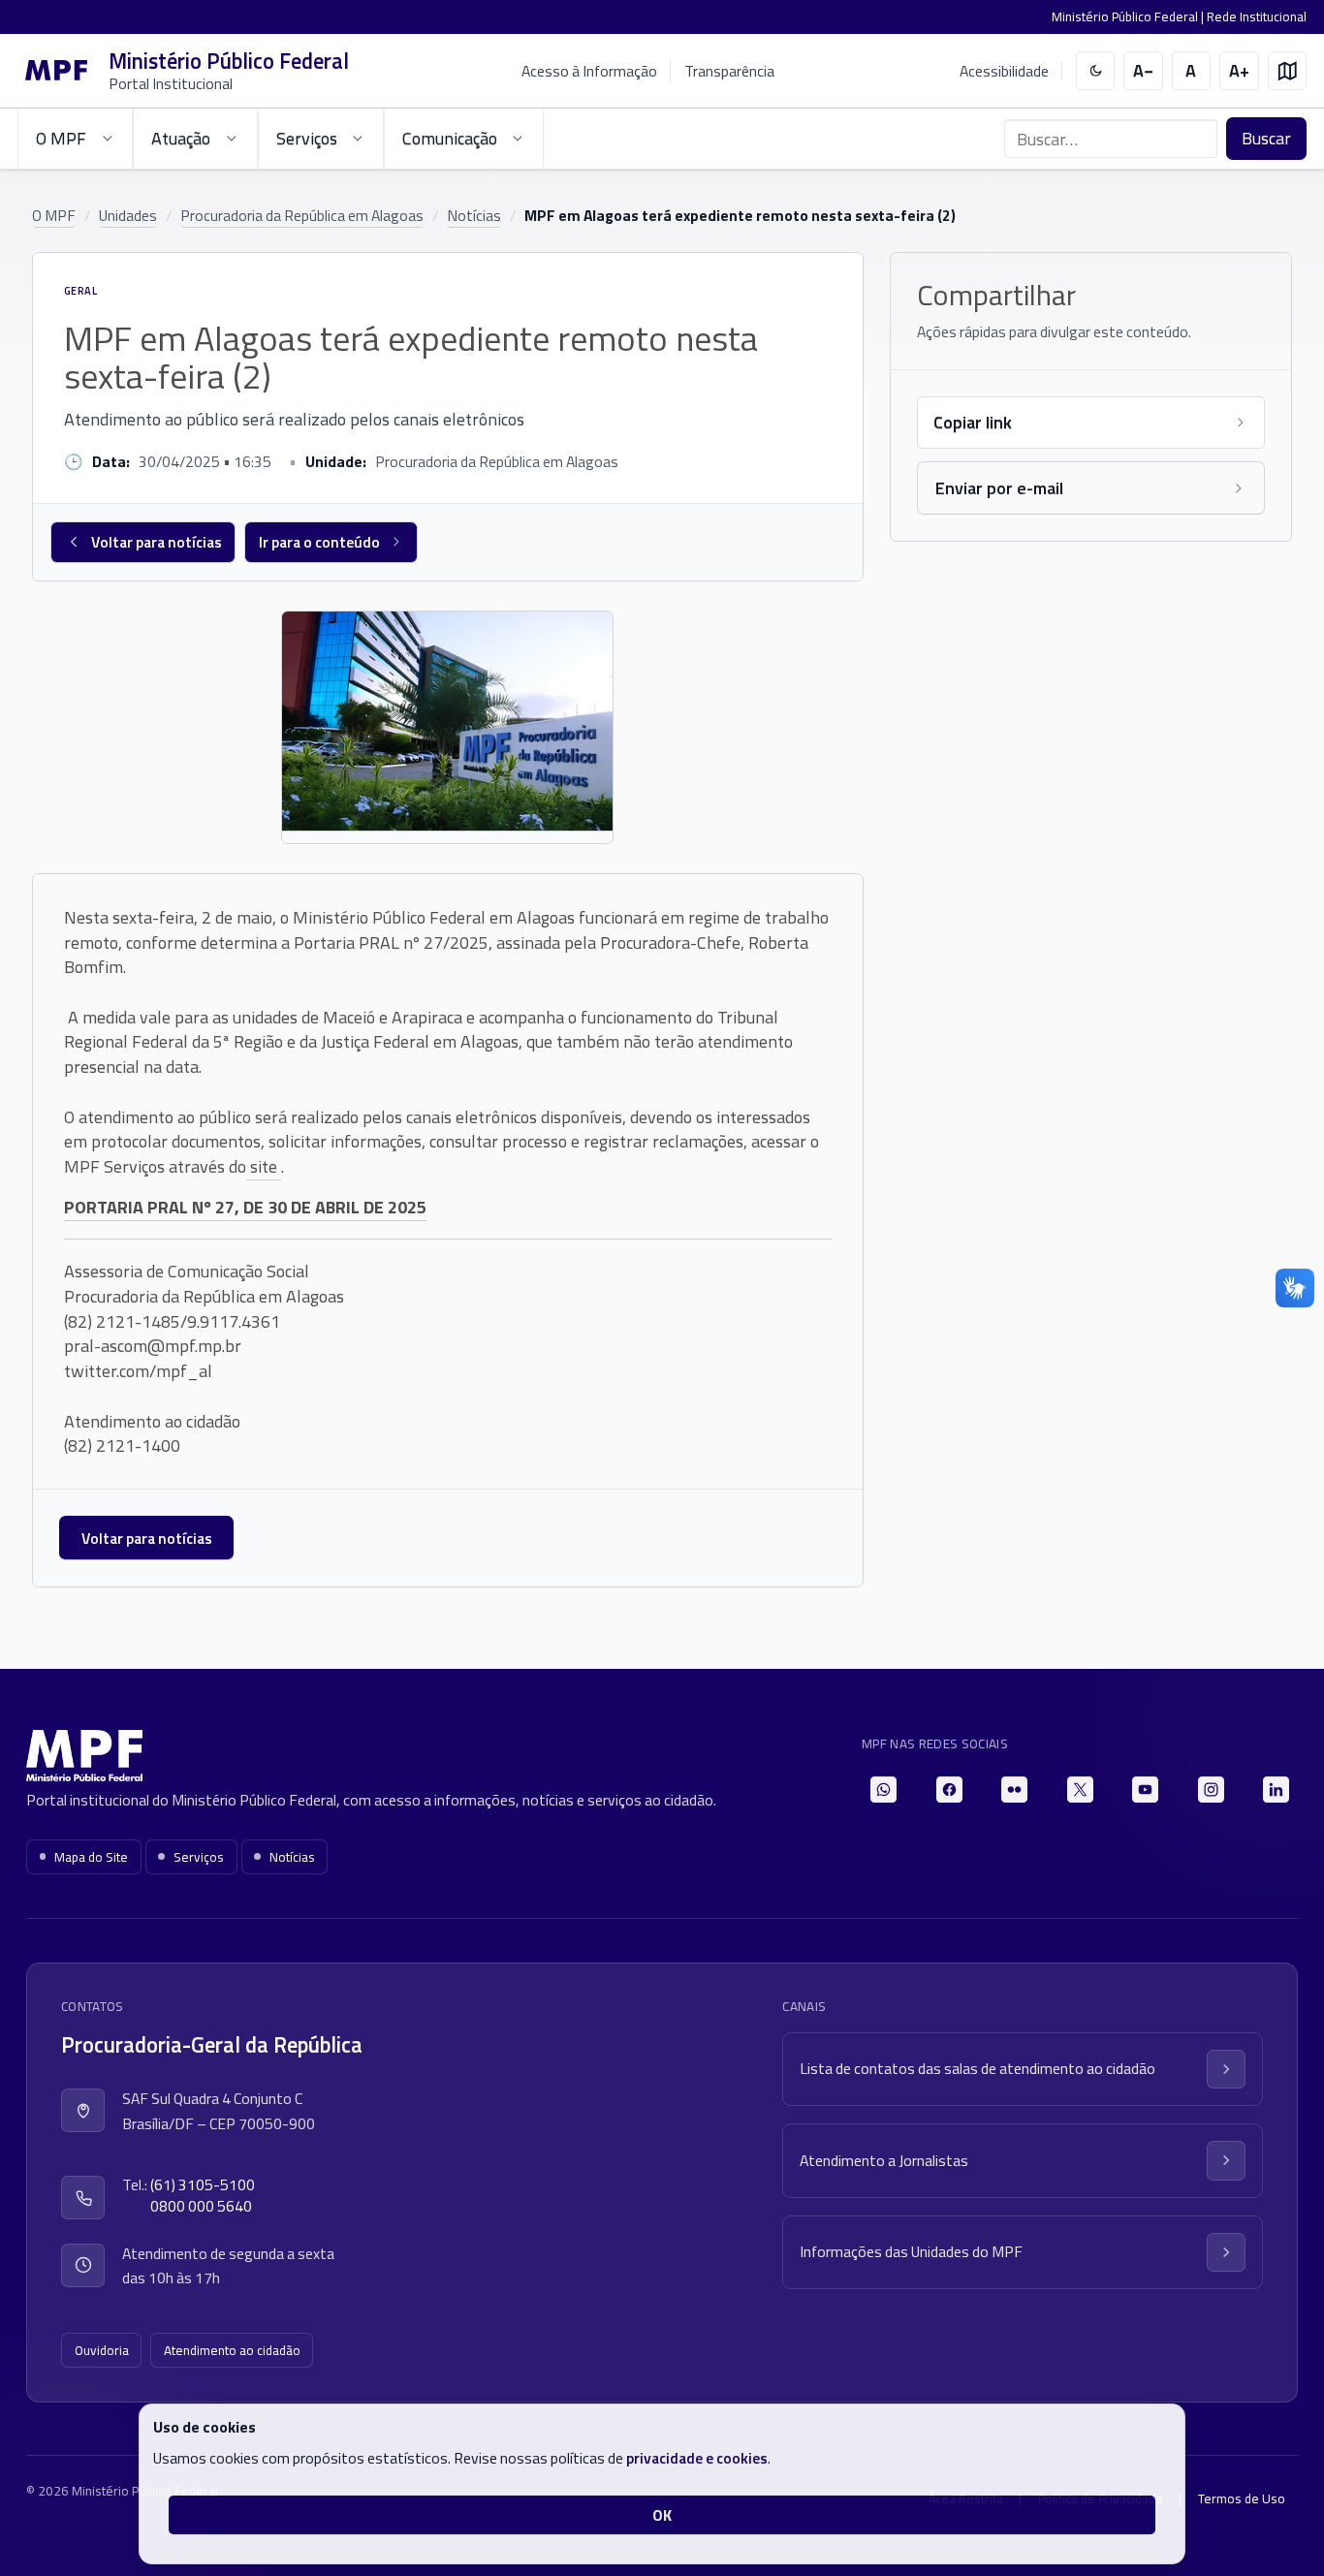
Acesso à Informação (589, 71)
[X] (1080, 1790)
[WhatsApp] (883, 1790)
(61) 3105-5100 (203, 2185)
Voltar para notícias (157, 542)
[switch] (1096, 71)
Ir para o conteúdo (319, 542)
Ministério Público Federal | (1129, 16)
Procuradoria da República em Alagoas (302, 215)
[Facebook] (949, 1790)
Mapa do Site (91, 1857)
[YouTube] (1145, 1790)
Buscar (1266, 138)
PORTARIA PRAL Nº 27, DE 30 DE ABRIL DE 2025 (245, 1207)
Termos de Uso (1242, 2498)
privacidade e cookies (697, 2458)
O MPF (54, 215)
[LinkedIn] (1276, 1790)
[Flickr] (1014, 1790)
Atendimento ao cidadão (232, 2350)
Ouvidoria (102, 2350)
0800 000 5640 (201, 2206)
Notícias (474, 215)
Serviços (199, 1857)
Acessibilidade (1004, 71)
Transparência (729, 71)
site (264, 1166)
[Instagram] (1211, 1790)
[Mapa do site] (1288, 71)
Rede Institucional (1257, 16)
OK (662, 2515)
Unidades (128, 215)
